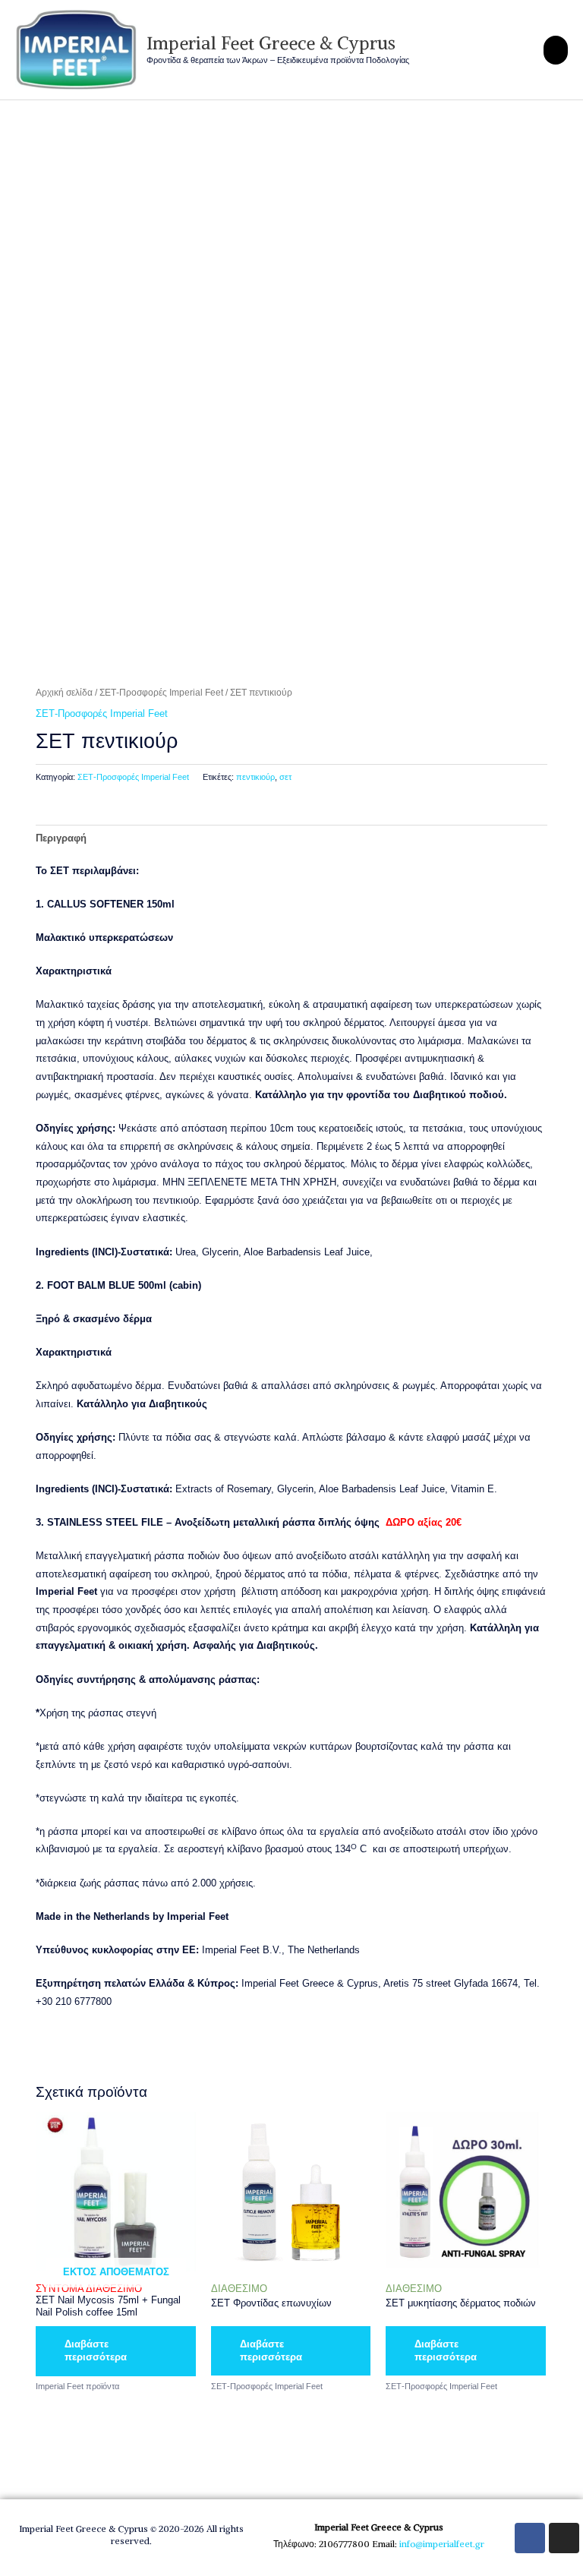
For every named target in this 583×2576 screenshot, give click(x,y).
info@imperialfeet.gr (442, 2544)
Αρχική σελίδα (64, 692)
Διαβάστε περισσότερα (96, 2350)
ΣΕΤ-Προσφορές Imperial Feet (161, 692)
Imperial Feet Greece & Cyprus (271, 43)
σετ (285, 777)
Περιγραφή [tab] (61, 838)
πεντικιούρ (255, 777)
